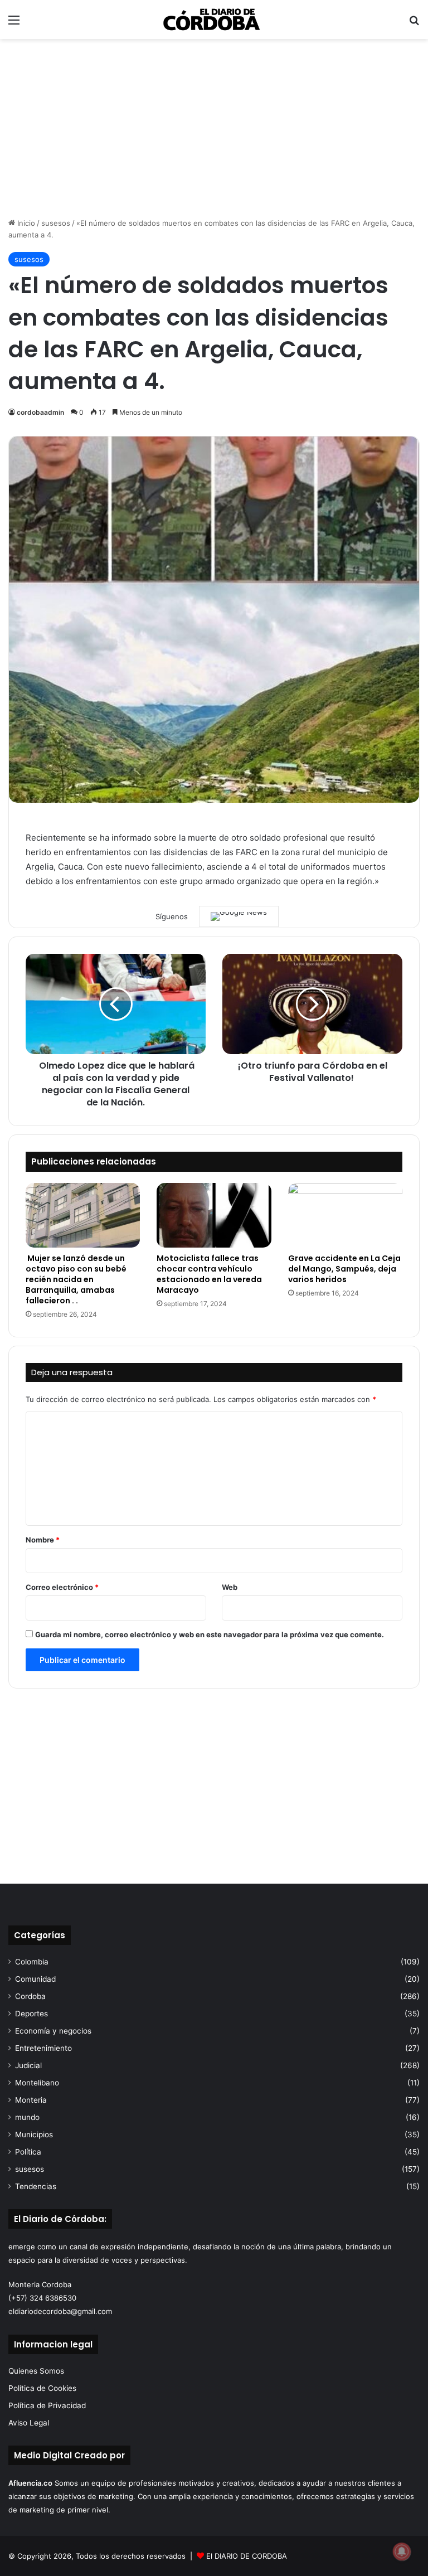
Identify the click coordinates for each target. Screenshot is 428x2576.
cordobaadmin (40, 412)
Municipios (34, 2134)
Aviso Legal (29, 2423)
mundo (27, 2117)
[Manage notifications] (402, 2551)
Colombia (32, 1962)
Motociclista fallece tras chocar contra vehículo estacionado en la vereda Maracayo (209, 1274)
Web (230, 1587)
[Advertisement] (214, 128)
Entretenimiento (43, 2048)
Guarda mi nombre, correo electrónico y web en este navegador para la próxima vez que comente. (210, 1634)
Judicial (28, 2065)
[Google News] (239, 916)
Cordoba (30, 1996)
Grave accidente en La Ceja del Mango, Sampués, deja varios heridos (344, 1269)
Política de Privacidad (47, 2405)
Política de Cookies (42, 2388)
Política (28, 2152)
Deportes (31, 2014)
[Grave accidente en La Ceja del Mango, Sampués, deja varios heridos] (345, 1215)
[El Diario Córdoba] (214, 20)
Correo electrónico (62, 1587)
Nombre (43, 1540)
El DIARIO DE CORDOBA (247, 2556)
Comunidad (35, 1979)
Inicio (25, 223)
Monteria (31, 2100)
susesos (56, 223)
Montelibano (37, 2083)
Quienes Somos (36, 2371)
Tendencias (36, 2186)
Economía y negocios (53, 2031)
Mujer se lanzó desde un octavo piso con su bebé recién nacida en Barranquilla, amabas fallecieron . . (76, 1279)
